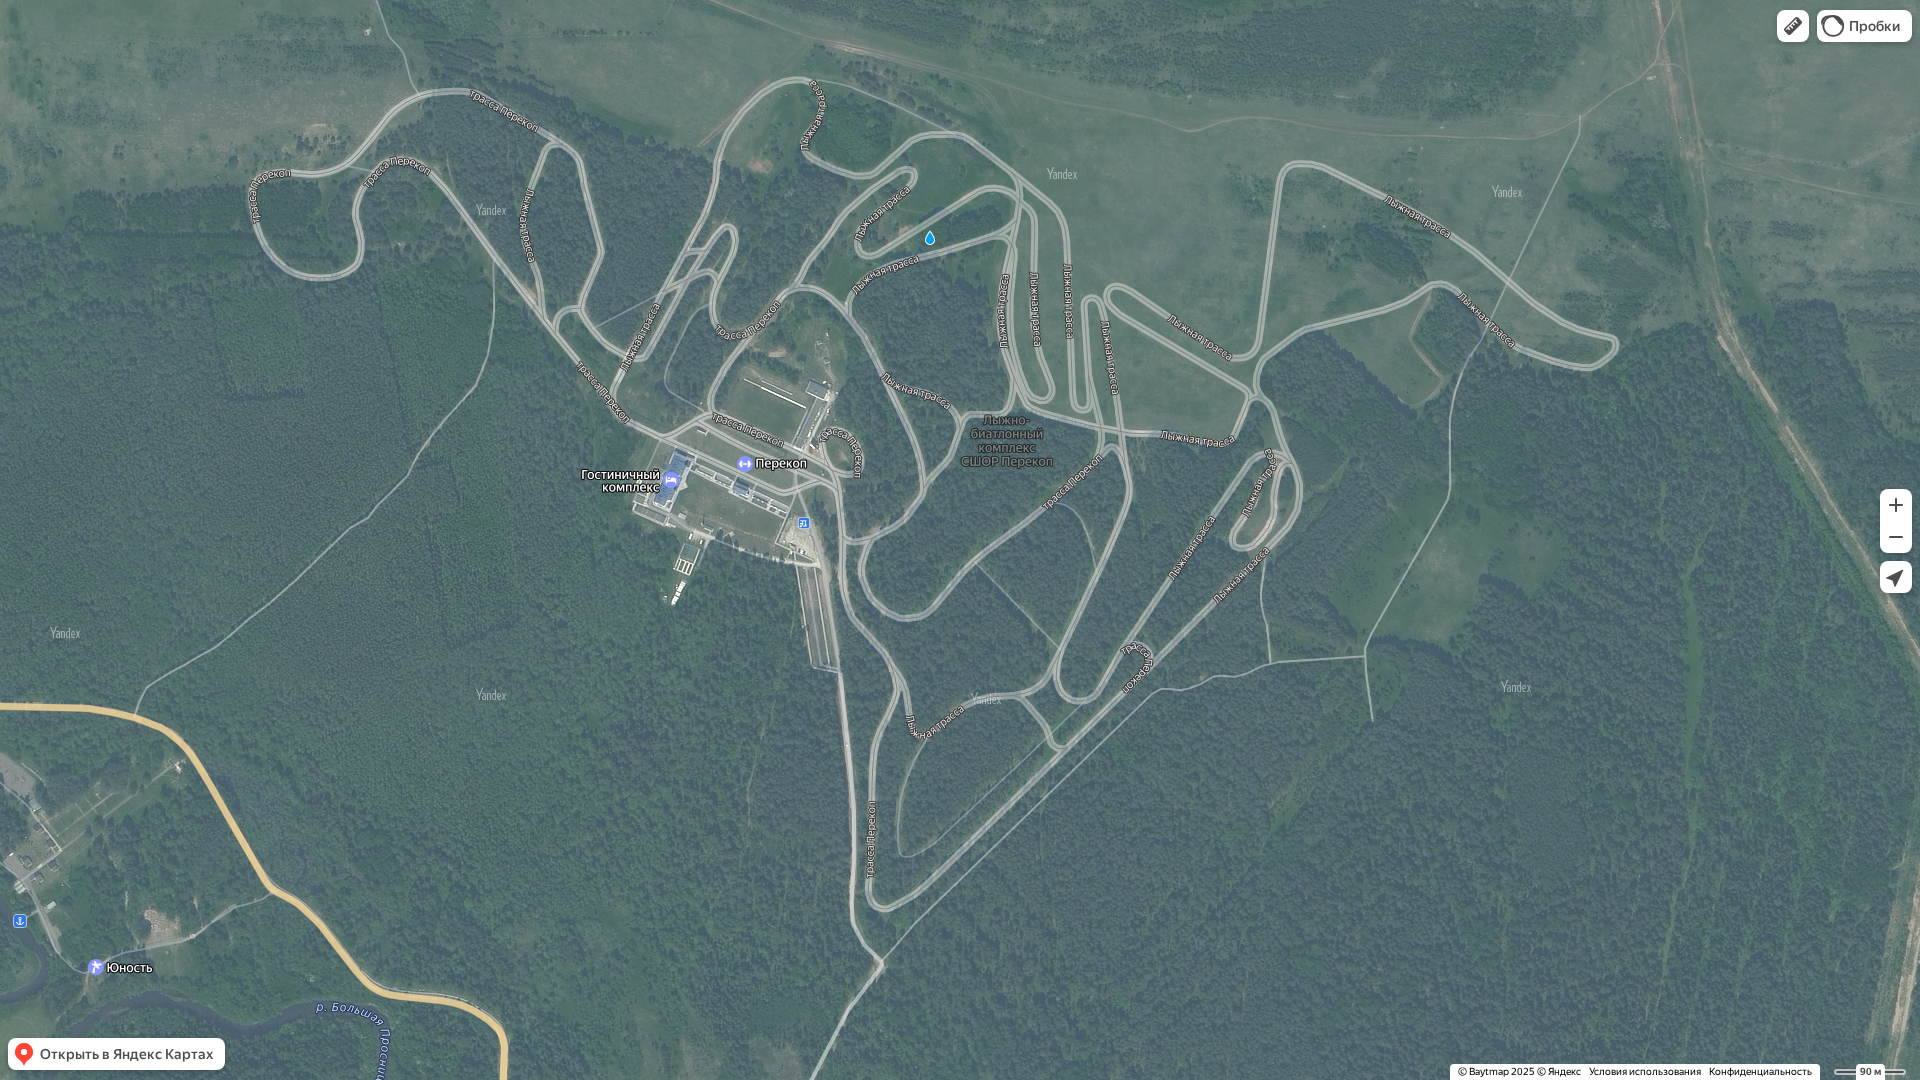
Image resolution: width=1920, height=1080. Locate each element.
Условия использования (1645, 1071)
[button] (1793, 26)
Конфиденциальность (1760, 1071)
